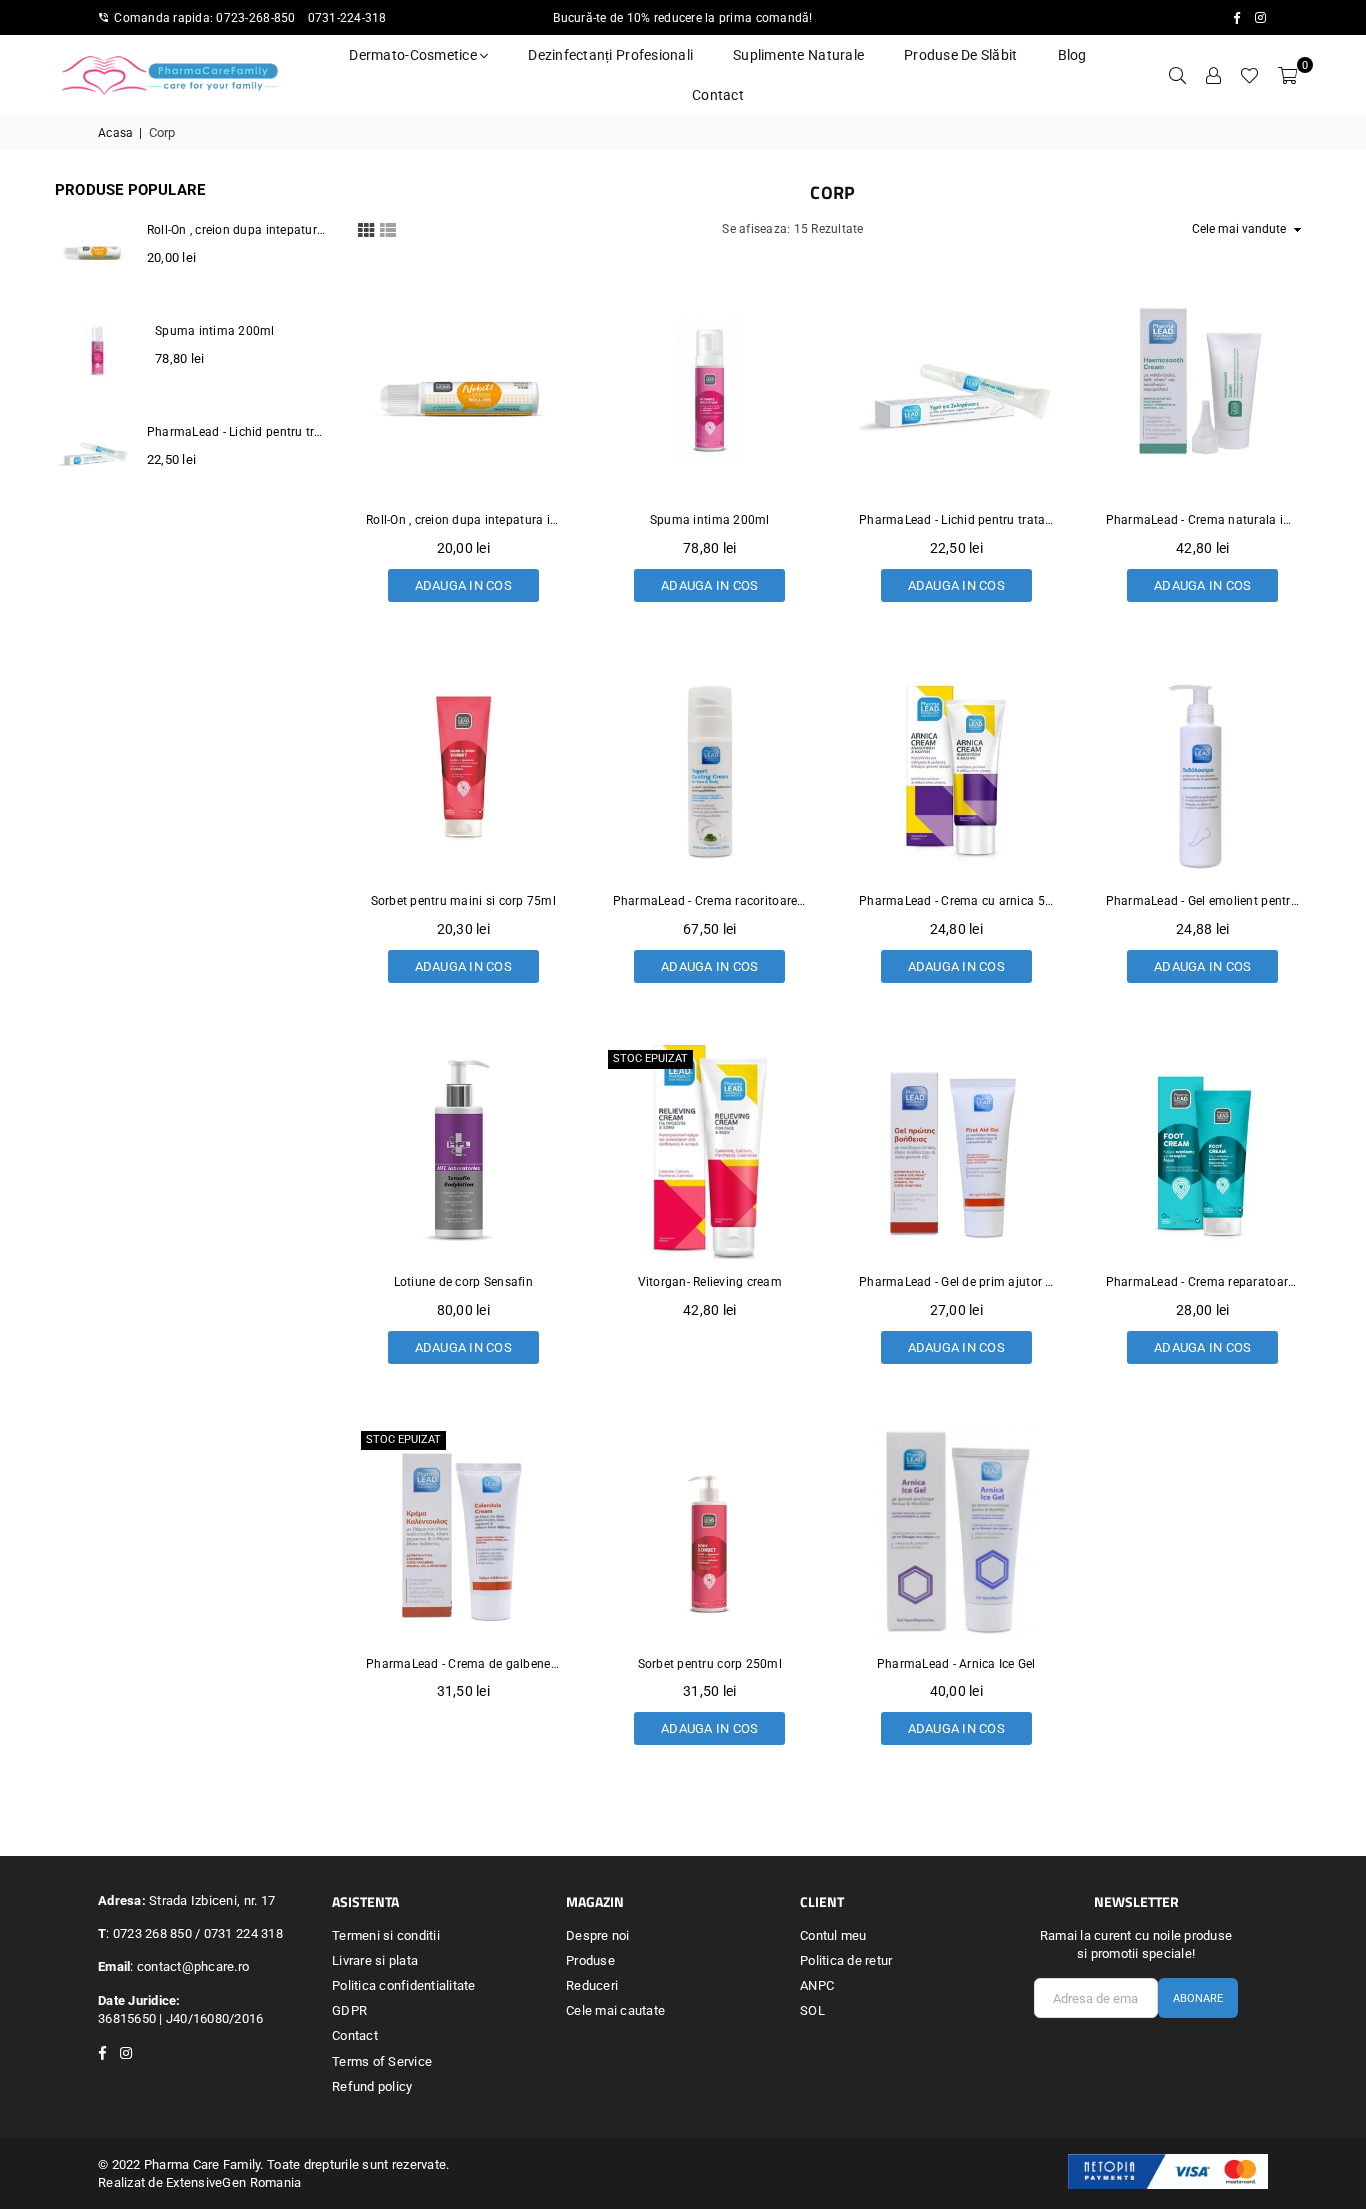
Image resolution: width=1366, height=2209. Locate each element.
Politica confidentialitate (404, 1985)
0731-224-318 (347, 18)
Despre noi (598, 1935)
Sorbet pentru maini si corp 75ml (463, 901)
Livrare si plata (375, 1960)
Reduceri (592, 1985)
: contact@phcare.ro (189, 1966)
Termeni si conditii (386, 1935)
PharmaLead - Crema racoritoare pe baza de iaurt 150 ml (710, 901)
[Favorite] (1249, 75)
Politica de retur (846, 1960)
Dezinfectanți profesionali (610, 55)
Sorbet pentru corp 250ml (710, 1664)
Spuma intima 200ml (710, 520)
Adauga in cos (463, 581)
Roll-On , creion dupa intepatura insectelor (463, 520)
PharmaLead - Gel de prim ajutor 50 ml (956, 1282)
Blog (1072, 55)
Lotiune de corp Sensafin (463, 1282)
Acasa (115, 133)
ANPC (817, 1985)
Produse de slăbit (960, 55)
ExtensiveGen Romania (233, 2182)
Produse (590, 1960)
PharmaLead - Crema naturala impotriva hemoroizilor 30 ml (1203, 520)
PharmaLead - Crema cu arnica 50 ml (956, 901)
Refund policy (372, 2086)
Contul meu (833, 1935)
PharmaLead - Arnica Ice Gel (956, 1664)
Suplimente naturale (798, 55)
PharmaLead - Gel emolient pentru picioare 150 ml (1203, 901)
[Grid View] (366, 228)
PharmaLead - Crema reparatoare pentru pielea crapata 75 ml (1203, 1282)
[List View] (388, 228)
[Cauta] (1177, 75)
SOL (812, 2010)
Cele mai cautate (615, 2010)
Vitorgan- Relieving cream (710, 1282)
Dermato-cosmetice (414, 55)
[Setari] (1213, 75)
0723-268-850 (255, 18)
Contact (718, 95)
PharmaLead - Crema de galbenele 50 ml (463, 1664)
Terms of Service (382, 2061)
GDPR (349, 2010)
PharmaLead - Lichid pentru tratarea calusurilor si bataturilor (956, 520)
